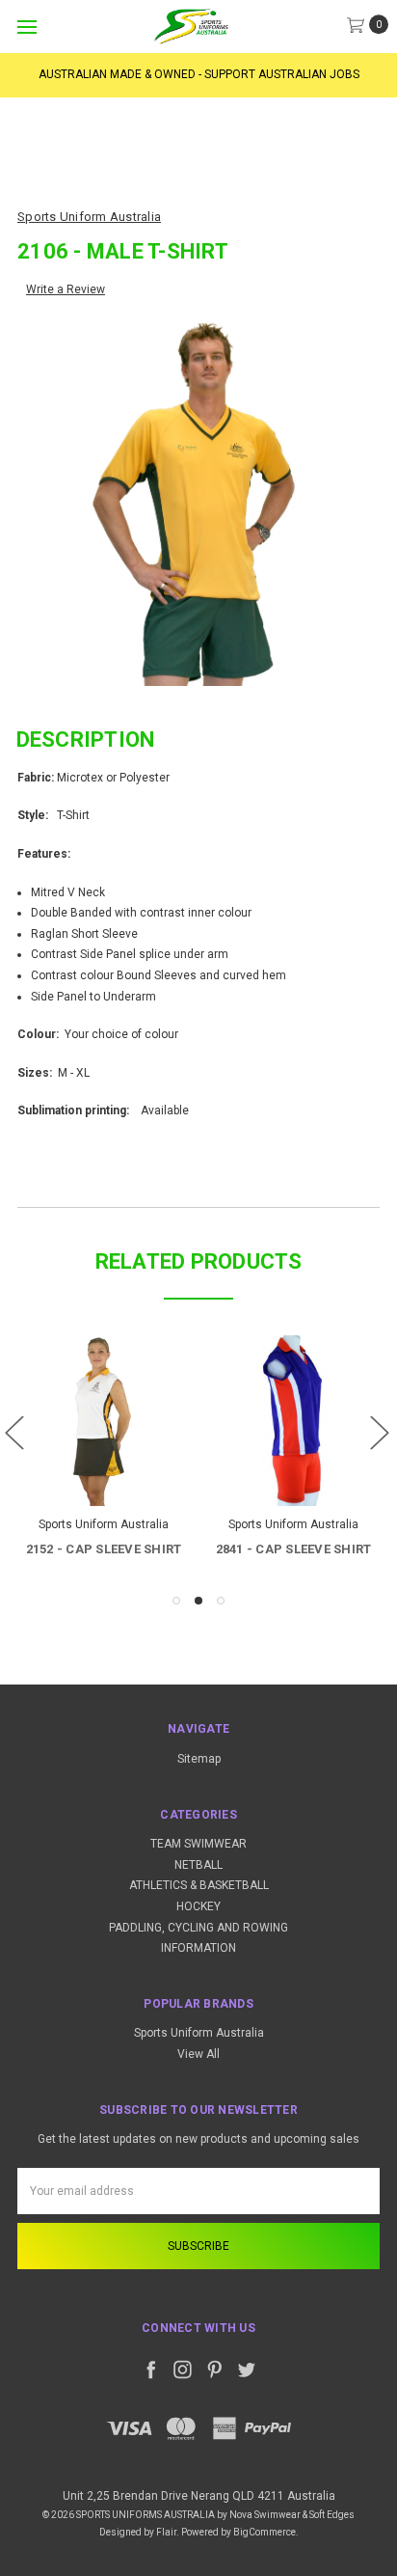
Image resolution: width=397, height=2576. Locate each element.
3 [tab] (221, 1601)
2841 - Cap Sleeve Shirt (294, 1549)
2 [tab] (198, 1601)
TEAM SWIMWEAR (198, 1844)
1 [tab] (176, 1601)
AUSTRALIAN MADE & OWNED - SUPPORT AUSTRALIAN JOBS (199, 74)
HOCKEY (198, 1906)
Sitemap (199, 1759)
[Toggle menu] (26, 27)
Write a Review (66, 289)
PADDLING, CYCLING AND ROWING (198, 1928)
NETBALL (198, 1865)
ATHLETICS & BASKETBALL (199, 1885)
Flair (166, 2532)
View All (198, 2054)
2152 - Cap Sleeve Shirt (104, 1549)
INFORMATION (198, 1948)
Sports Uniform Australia (199, 2033)
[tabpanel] (104, 1449)
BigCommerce (265, 2532)
